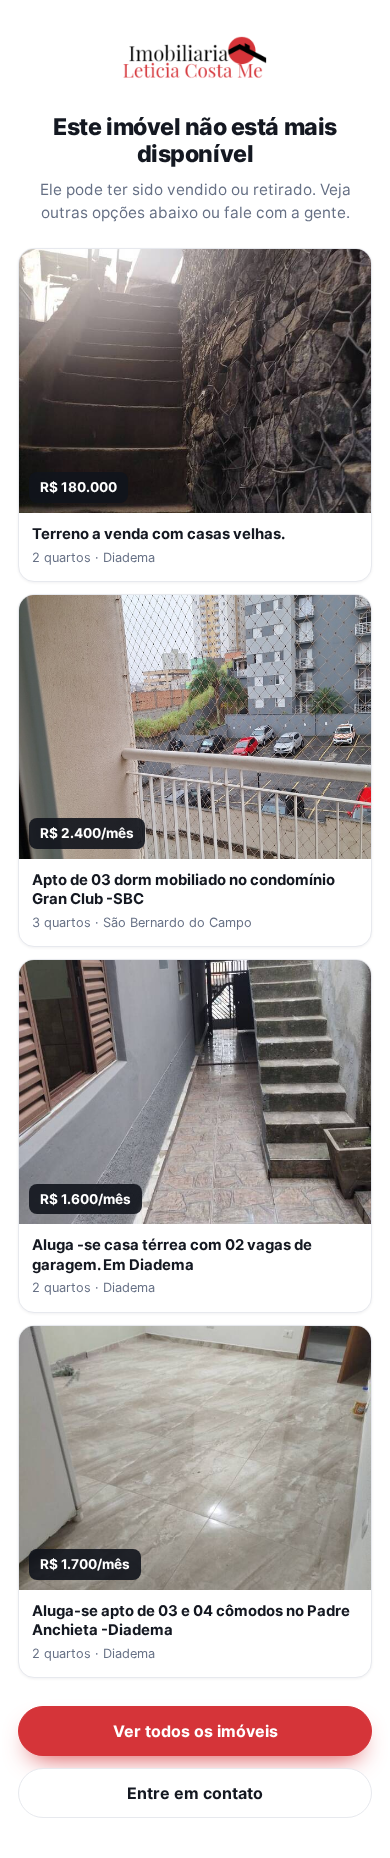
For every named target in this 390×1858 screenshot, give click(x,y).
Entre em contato (195, 1793)
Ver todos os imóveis (195, 1731)
